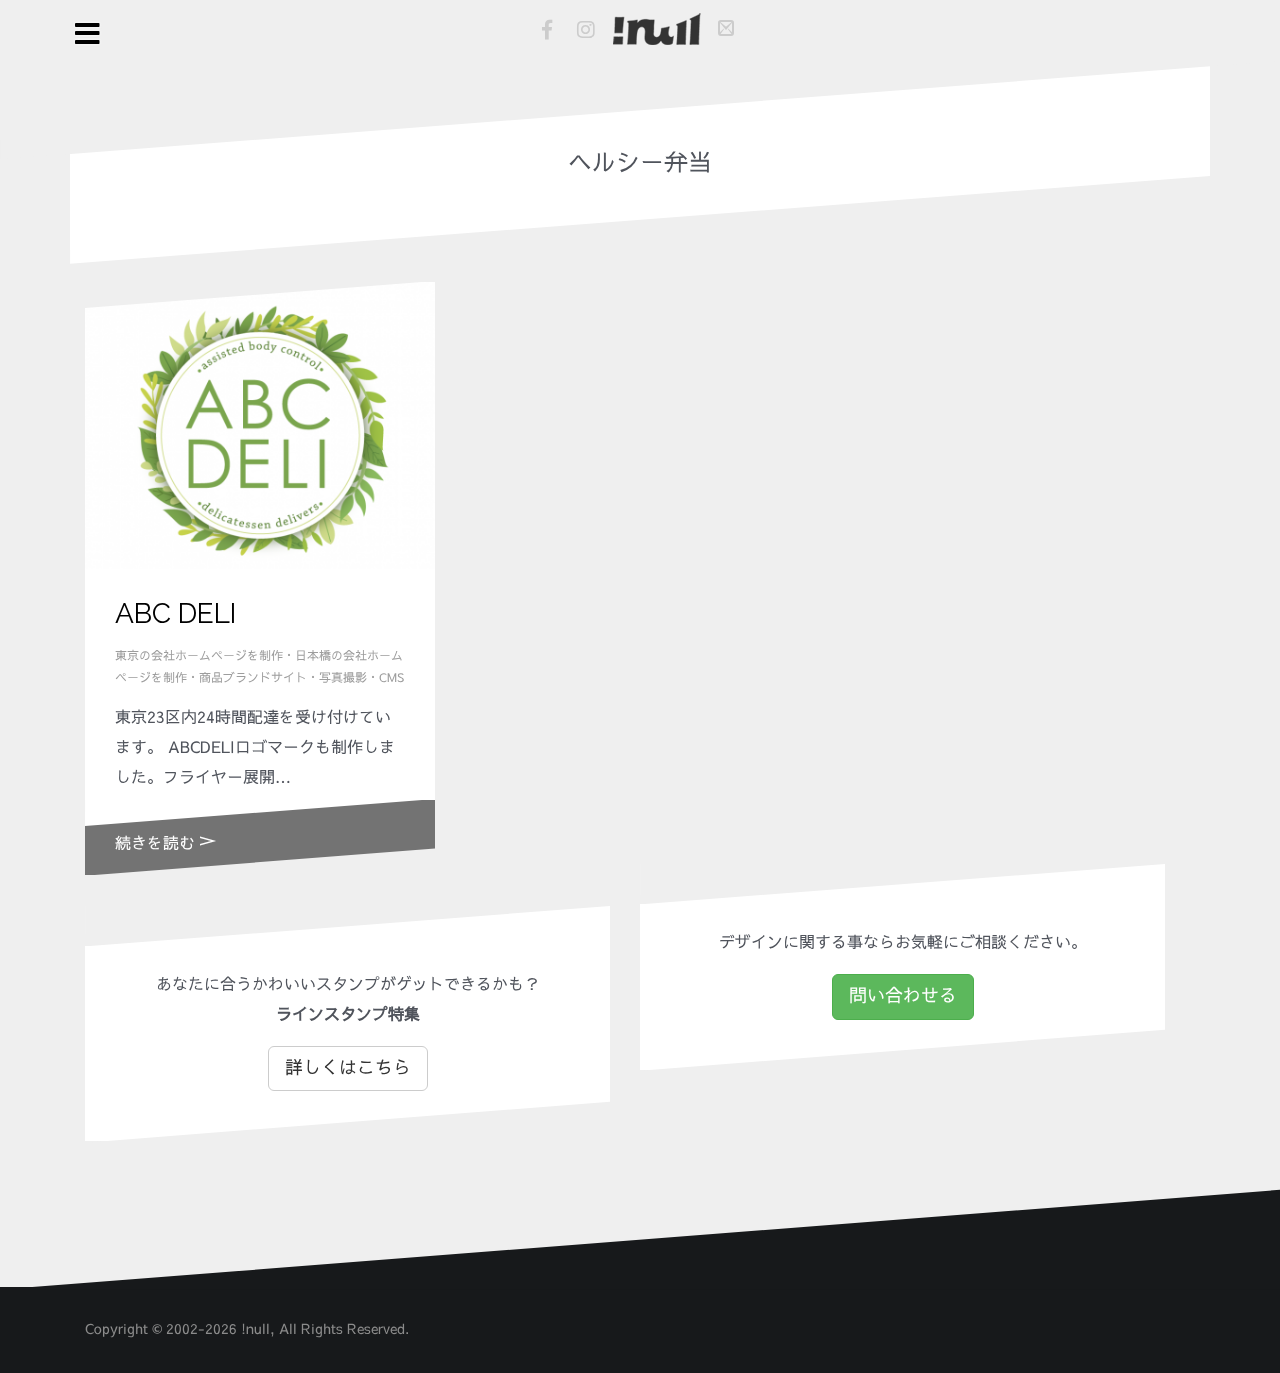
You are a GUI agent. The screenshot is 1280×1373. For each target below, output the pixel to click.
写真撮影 (343, 678)
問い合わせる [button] (903, 996)
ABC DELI (175, 613)
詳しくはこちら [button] (348, 1068)
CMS (391, 678)
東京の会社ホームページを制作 (199, 656)
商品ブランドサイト (253, 678)
